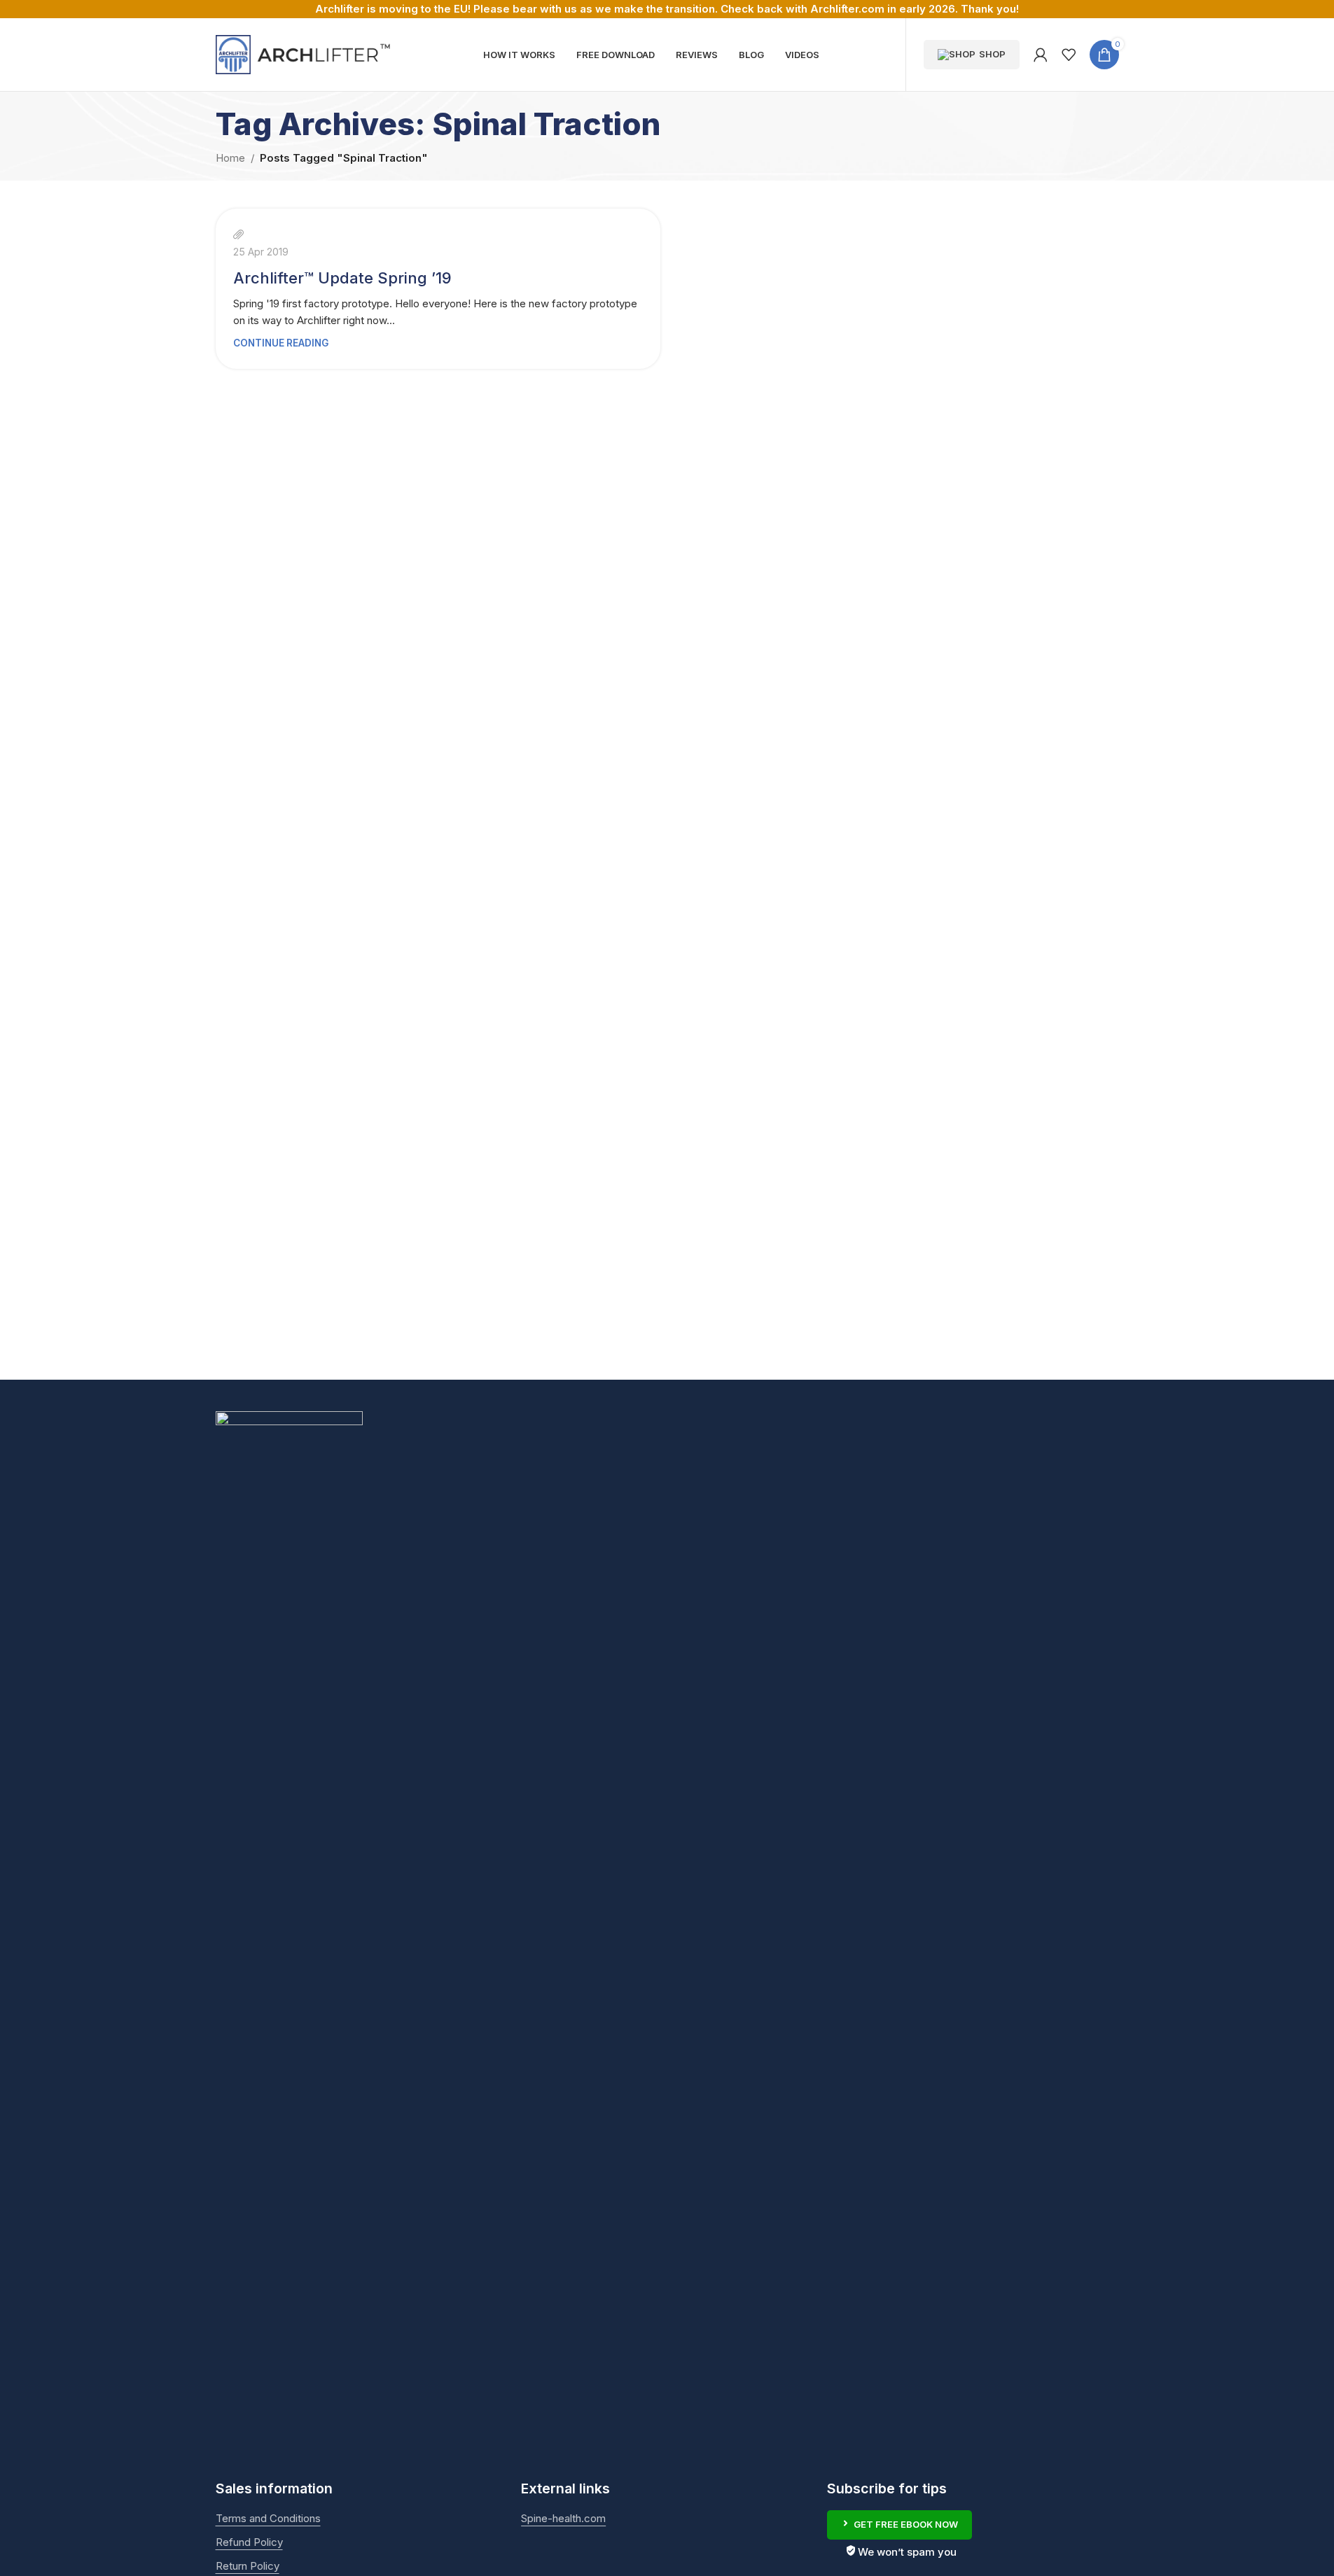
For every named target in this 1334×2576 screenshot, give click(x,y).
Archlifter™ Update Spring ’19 (342, 278)
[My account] (1041, 55)
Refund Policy (249, 2542)
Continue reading (281, 343)
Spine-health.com (563, 2518)
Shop (992, 54)
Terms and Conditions (268, 2518)
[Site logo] (303, 54)
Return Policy (248, 2566)
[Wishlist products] (1069, 55)
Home (230, 158)
